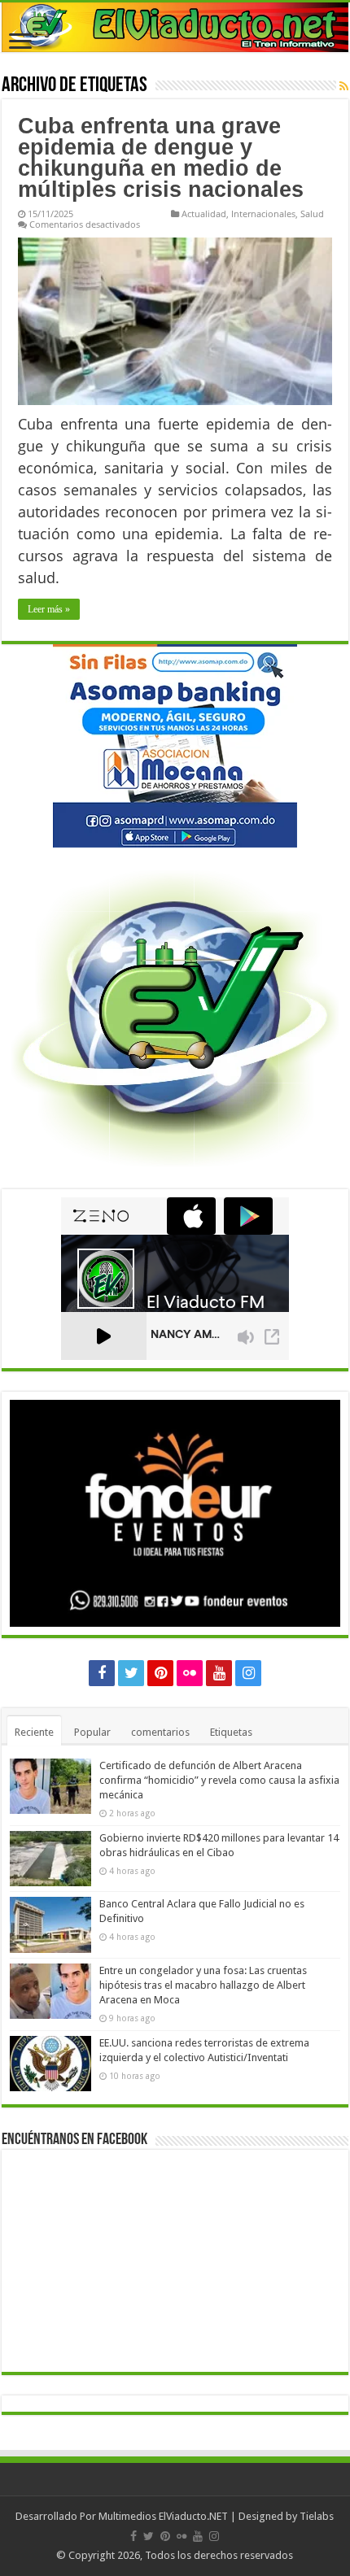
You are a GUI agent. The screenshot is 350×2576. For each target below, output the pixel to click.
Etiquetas (231, 1732)
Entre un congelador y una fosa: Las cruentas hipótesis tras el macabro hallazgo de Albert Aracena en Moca (203, 1985)
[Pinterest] (160, 1673)
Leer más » (49, 609)
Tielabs (317, 2516)
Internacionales (263, 214)
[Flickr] (190, 1673)
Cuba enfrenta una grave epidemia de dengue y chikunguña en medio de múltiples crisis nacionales (161, 158)
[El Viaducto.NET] (175, 27)
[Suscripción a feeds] (344, 86)
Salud (312, 214)
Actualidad (204, 214)
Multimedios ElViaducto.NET (163, 2516)
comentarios (160, 1732)
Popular (92, 1732)
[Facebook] (102, 1673)
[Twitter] (131, 1673)
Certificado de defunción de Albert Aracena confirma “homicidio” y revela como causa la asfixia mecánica (219, 1780)
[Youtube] (219, 1673)
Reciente (34, 1732)
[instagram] (248, 1673)
